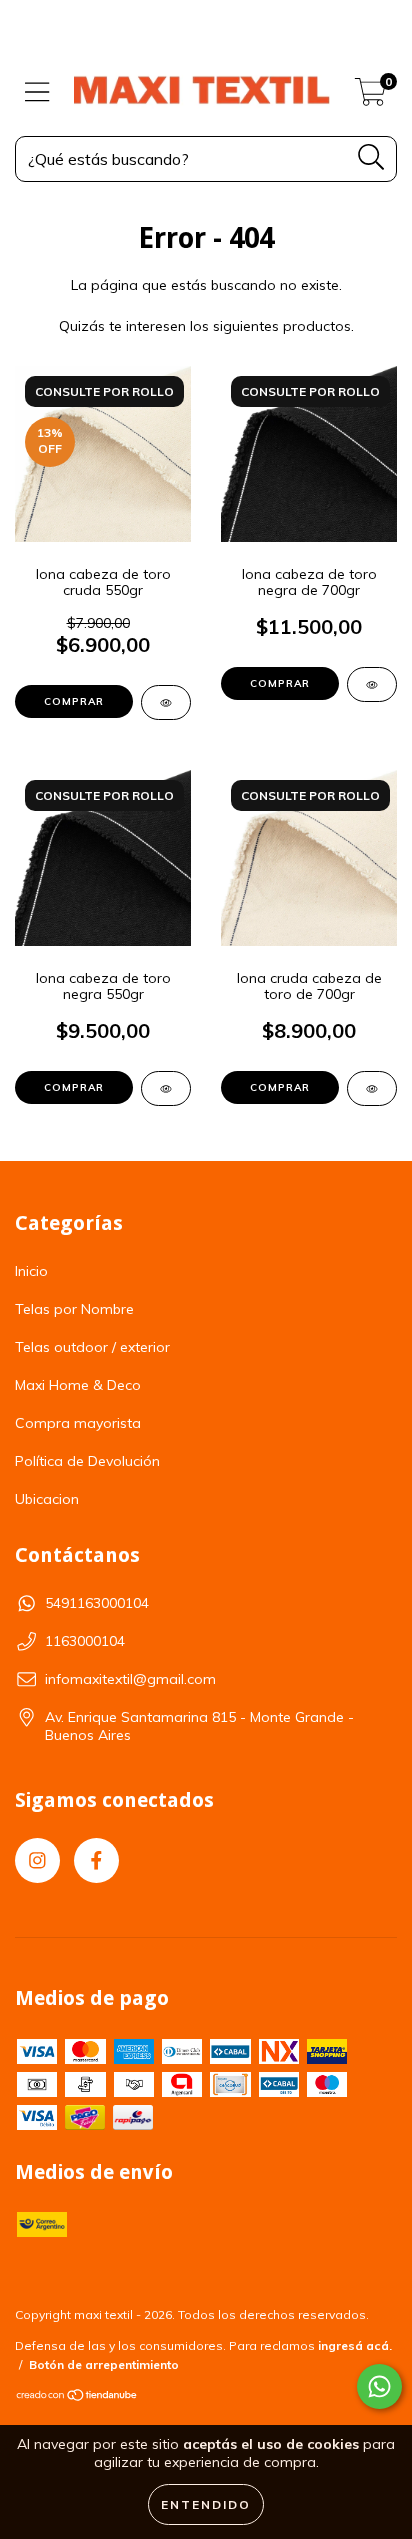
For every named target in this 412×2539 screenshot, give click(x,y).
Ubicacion (47, 1499)
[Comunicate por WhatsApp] (379, 2386)
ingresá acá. (355, 2345)
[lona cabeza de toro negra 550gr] (166, 1088)
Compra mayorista (78, 1423)
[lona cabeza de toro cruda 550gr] (166, 702)
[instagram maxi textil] (37, 1860)
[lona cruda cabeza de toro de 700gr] (372, 1088)
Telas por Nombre (74, 1309)
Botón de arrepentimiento (104, 2364)
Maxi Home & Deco (78, 1385)
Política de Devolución (87, 1461)
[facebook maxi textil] (96, 1860)
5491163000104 (97, 1603)
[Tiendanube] (77, 2397)
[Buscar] (371, 157)
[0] (370, 97)
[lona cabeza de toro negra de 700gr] (372, 684)
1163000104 (85, 1641)
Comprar (74, 701)
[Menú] (37, 92)
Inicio (31, 1271)
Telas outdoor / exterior (92, 1347)
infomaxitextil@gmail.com (130, 1679)
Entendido (206, 2504)
